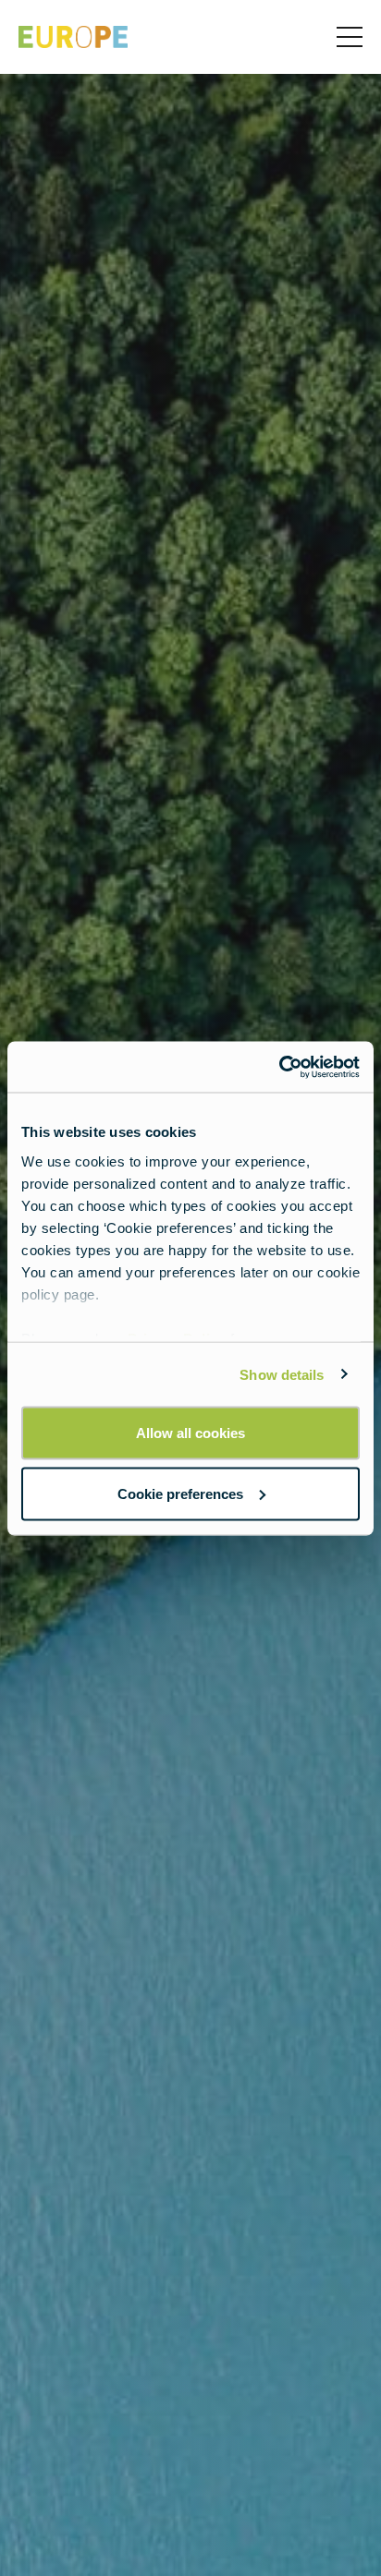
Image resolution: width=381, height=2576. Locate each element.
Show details (282, 1374)
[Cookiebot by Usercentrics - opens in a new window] (279, 1067)
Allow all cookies (190, 1433)
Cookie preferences (180, 1493)
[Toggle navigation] (350, 37)
